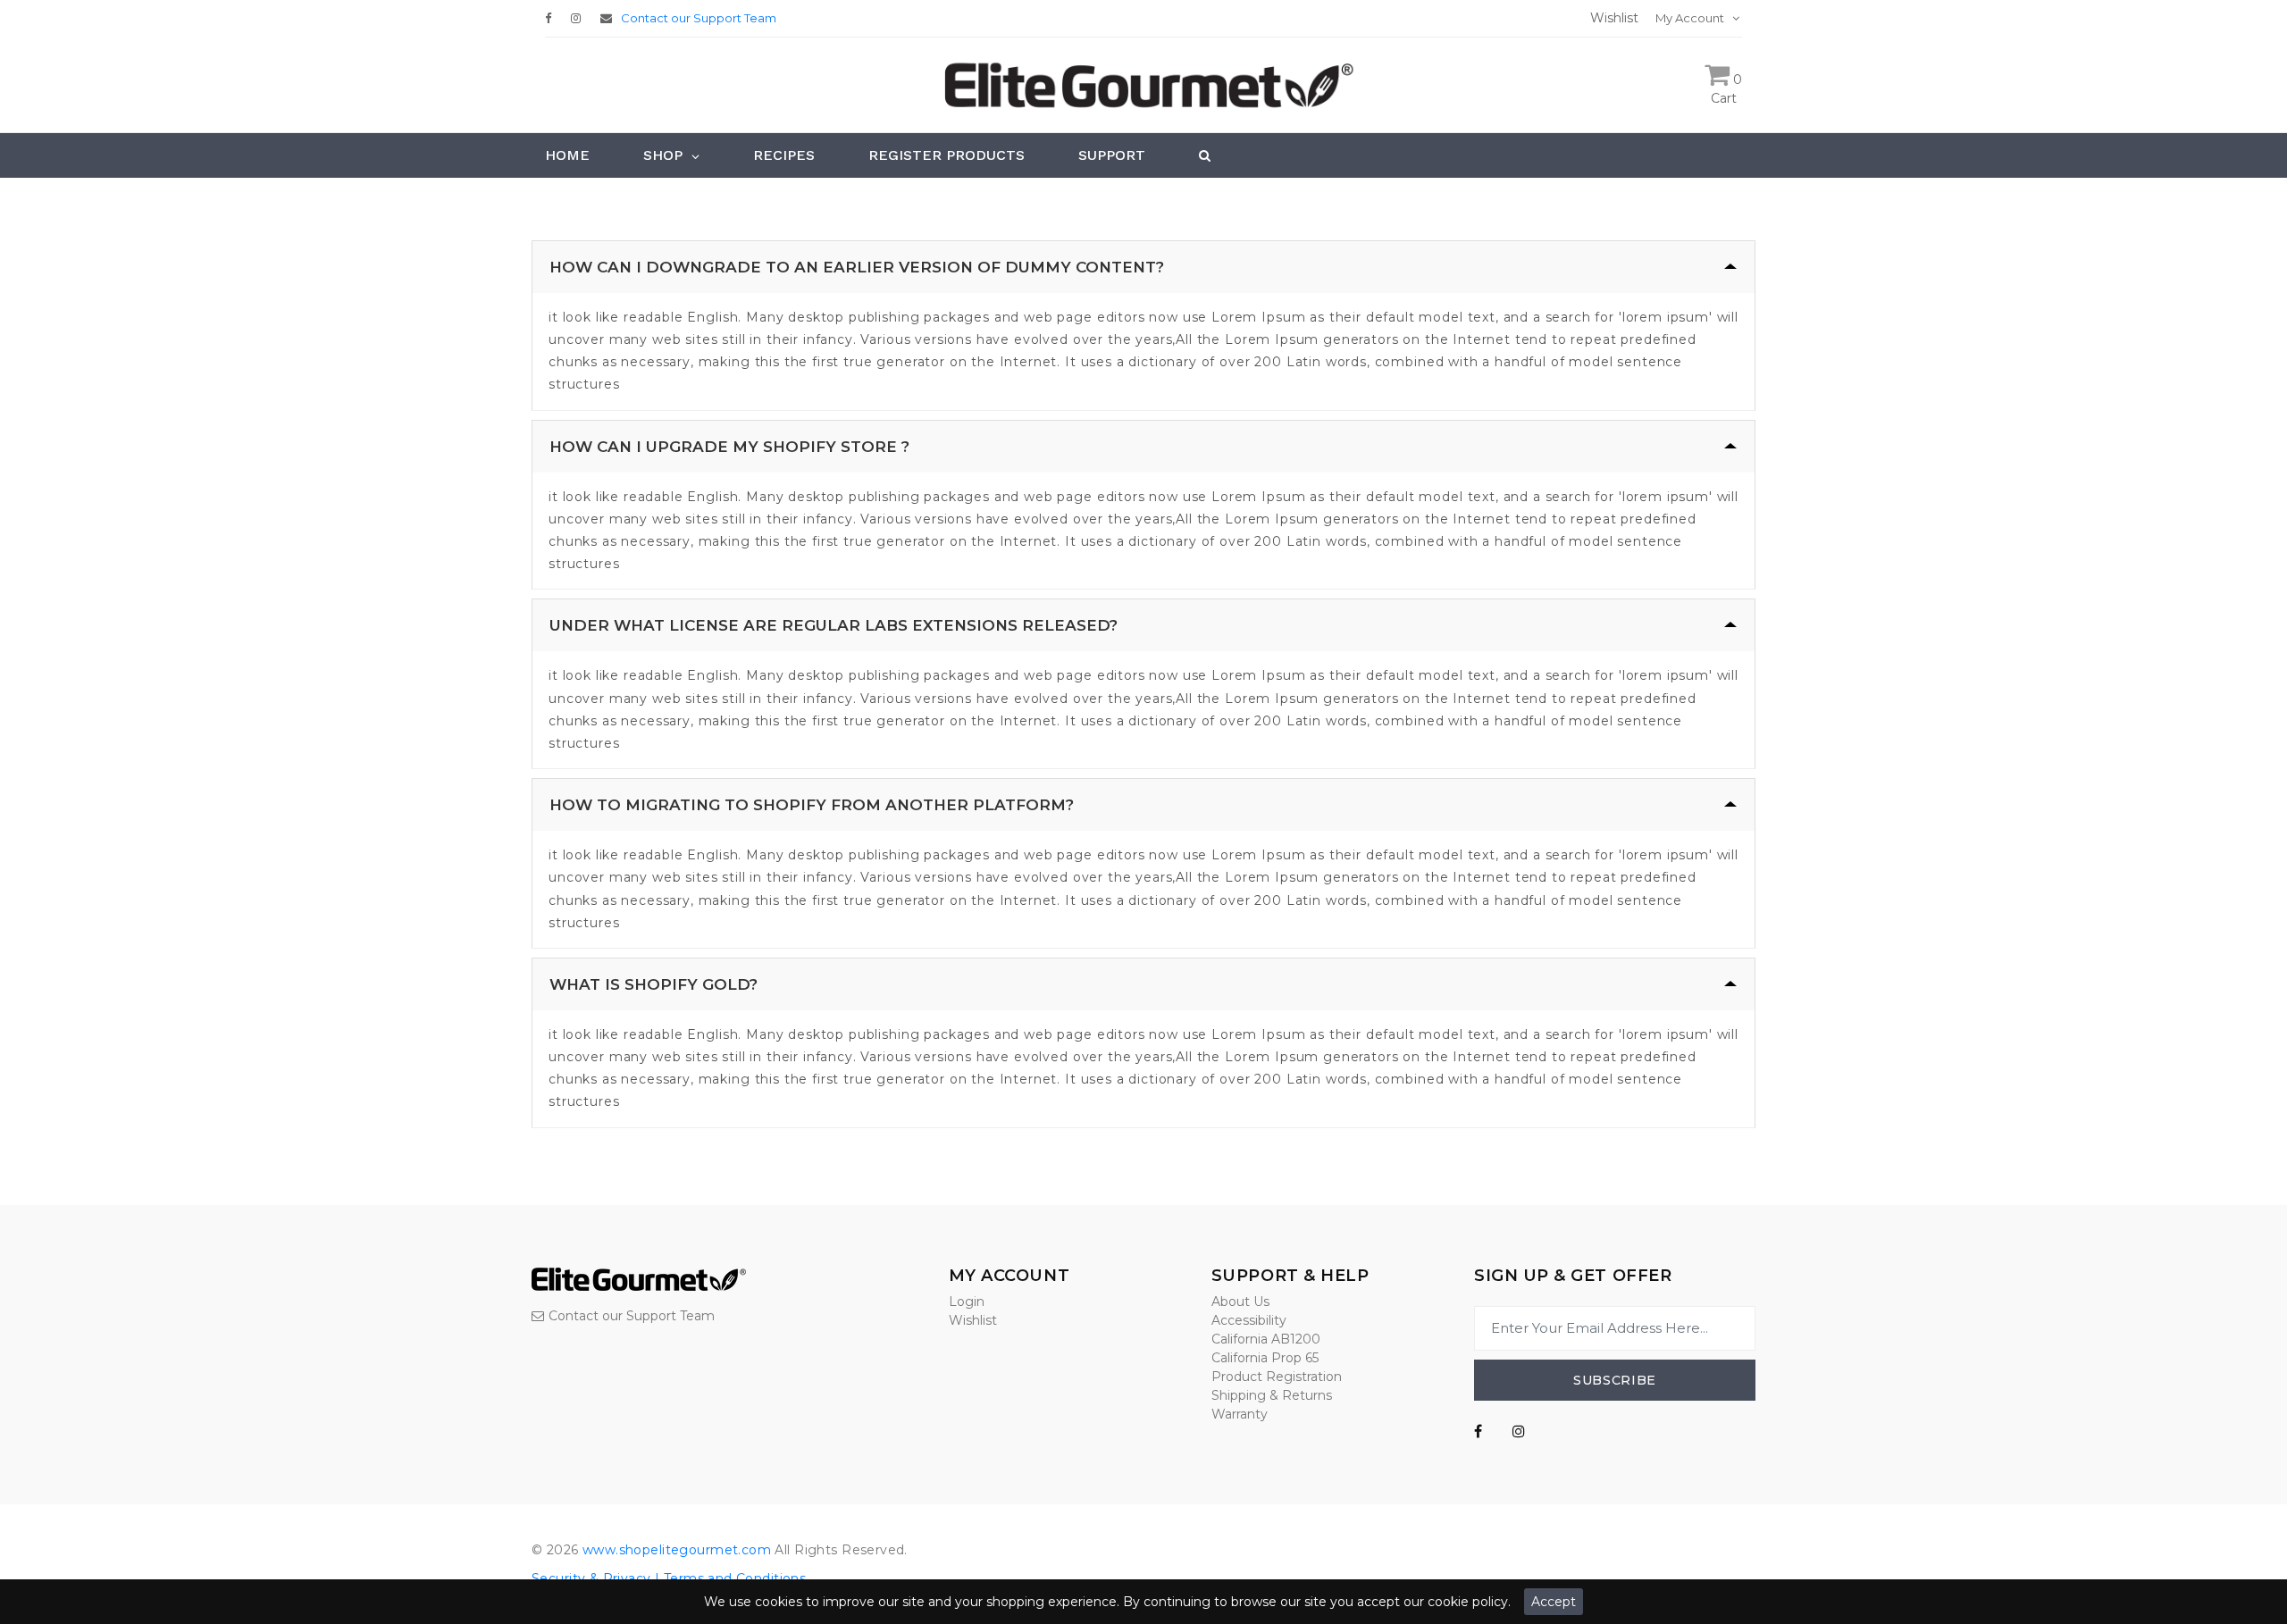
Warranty (1240, 1414)
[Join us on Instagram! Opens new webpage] (1519, 1432)
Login (967, 1302)
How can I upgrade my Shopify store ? (729, 447)
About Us (1240, 1302)
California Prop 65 (1265, 1358)
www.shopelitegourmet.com (677, 1550)
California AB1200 (1266, 1339)
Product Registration (1277, 1377)
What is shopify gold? (653, 984)
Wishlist (973, 1320)
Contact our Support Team (699, 18)
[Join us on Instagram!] (580, 18)
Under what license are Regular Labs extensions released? (834, 625)
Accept (1554, 1602)
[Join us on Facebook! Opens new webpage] (1478, 1432)
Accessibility (1249, 1320)
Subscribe (1615, 1380)
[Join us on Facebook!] (553, 18)
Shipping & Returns (1272, 1395)
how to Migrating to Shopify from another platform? (812, 805)
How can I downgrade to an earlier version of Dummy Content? (857, 267)
